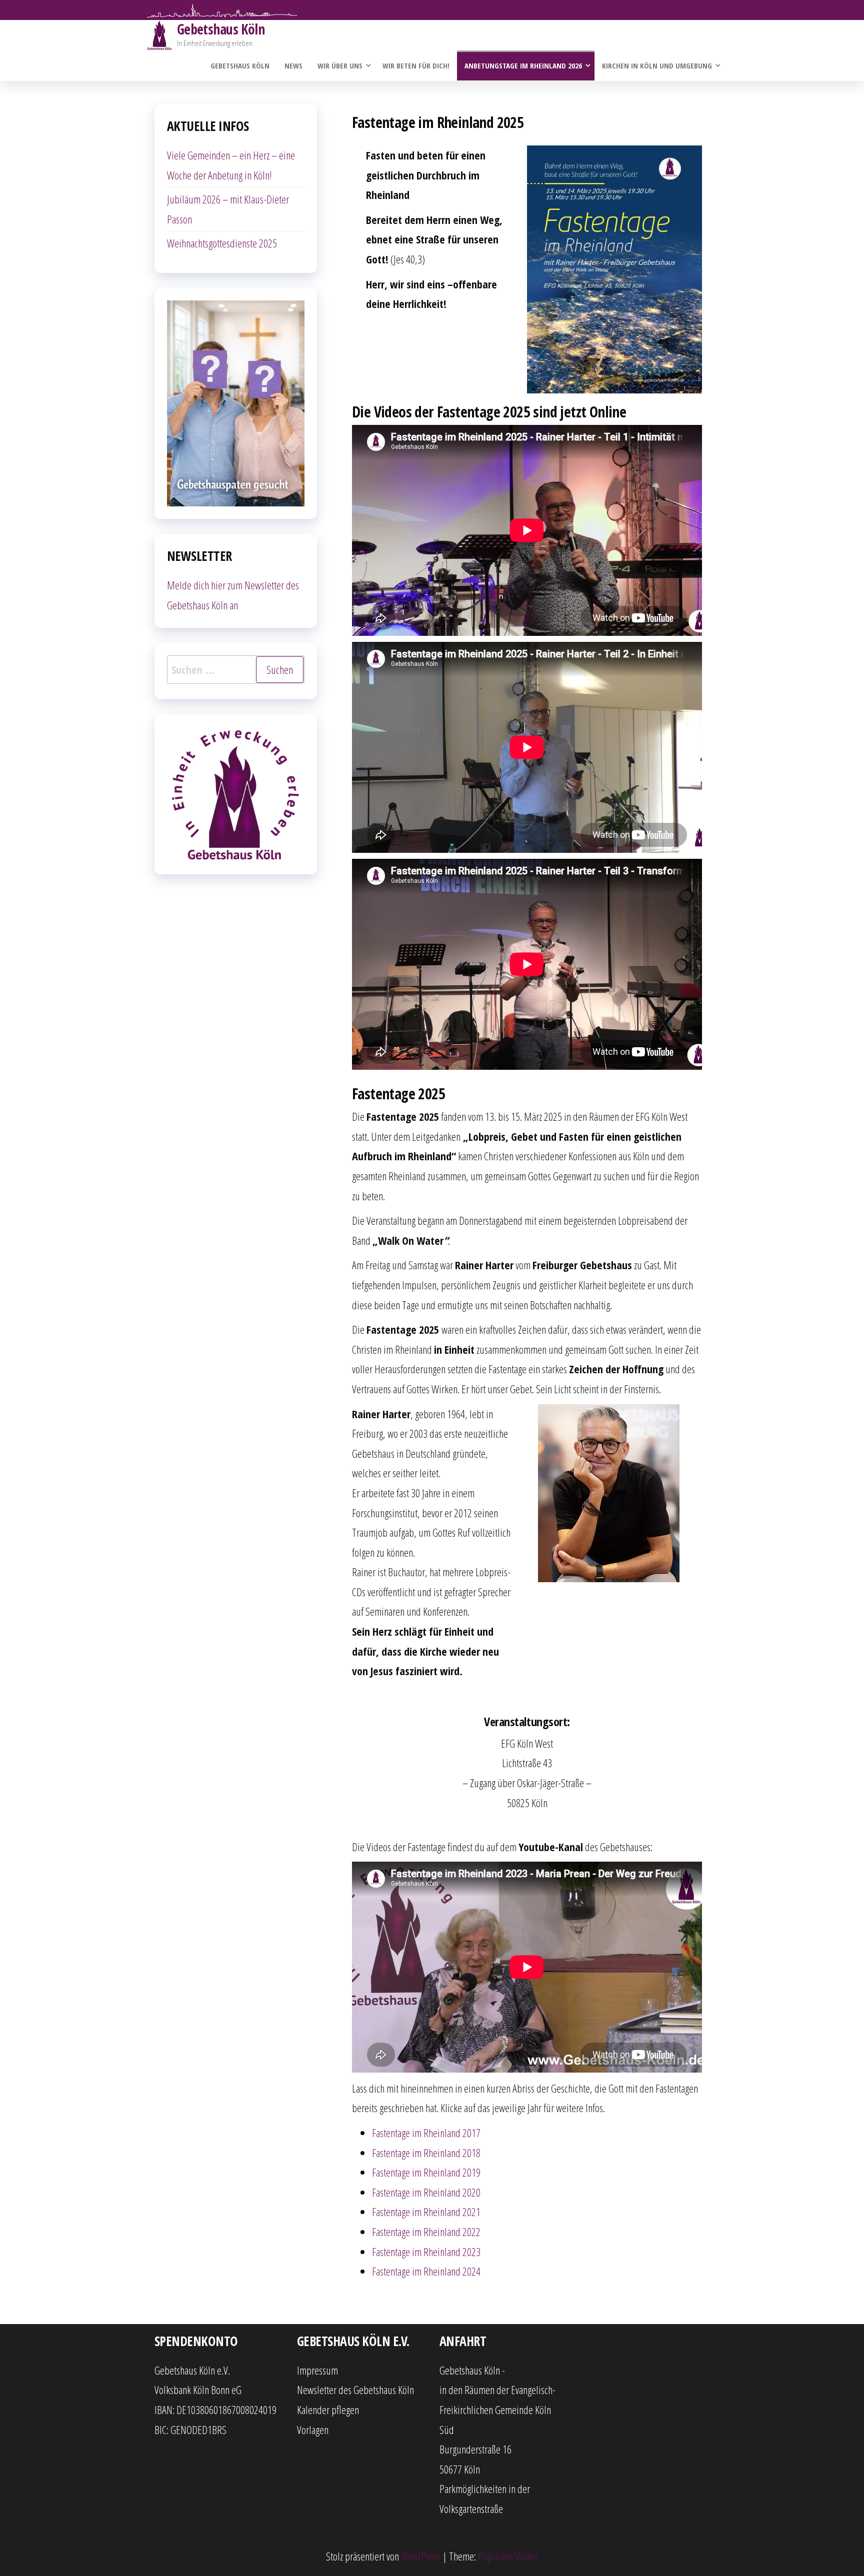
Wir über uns (340, 65)
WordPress (421, 2556)
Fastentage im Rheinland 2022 (426, 2232)
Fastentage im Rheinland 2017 (426, 2133)
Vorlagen (313, 2430)
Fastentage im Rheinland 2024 (426, 2271)
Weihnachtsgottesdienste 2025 (222, 243)
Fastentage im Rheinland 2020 (426, 2192)
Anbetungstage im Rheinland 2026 (523, 65)
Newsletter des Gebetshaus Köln (355, 2390)
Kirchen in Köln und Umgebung (657, 65)
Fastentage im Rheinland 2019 (426, 2172)
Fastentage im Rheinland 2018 (426, 2153)
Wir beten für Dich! (416, 65)
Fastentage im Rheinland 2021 (426, 2212)
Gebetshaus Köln (221, 29)
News (293, 65)
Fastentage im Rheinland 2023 (426, 2252)
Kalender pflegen (328, 2410)
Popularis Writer (508, 2556)
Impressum (317, 2370)
